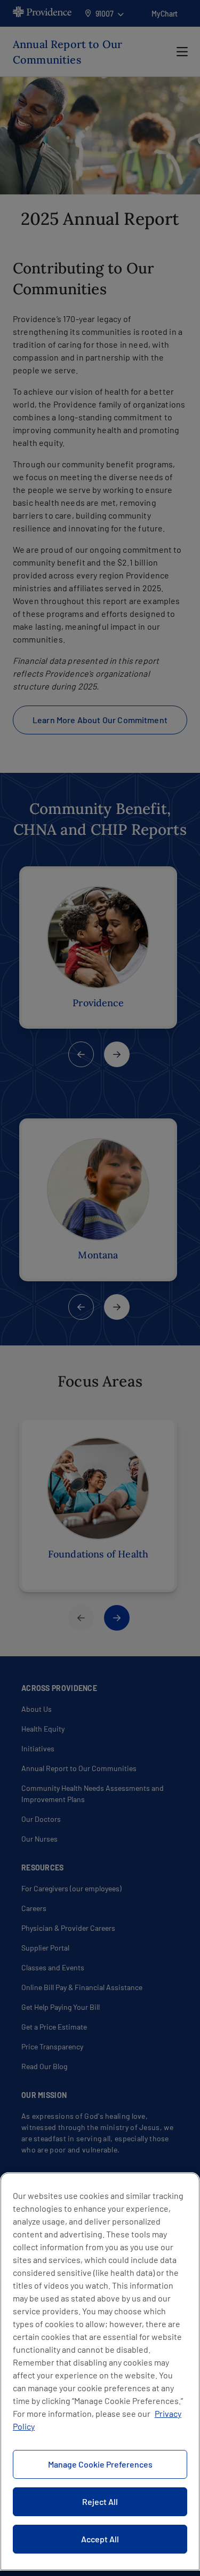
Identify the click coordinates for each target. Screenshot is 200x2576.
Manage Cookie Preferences (100, 2464)
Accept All (100, 2539)
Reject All (100, 2501)
